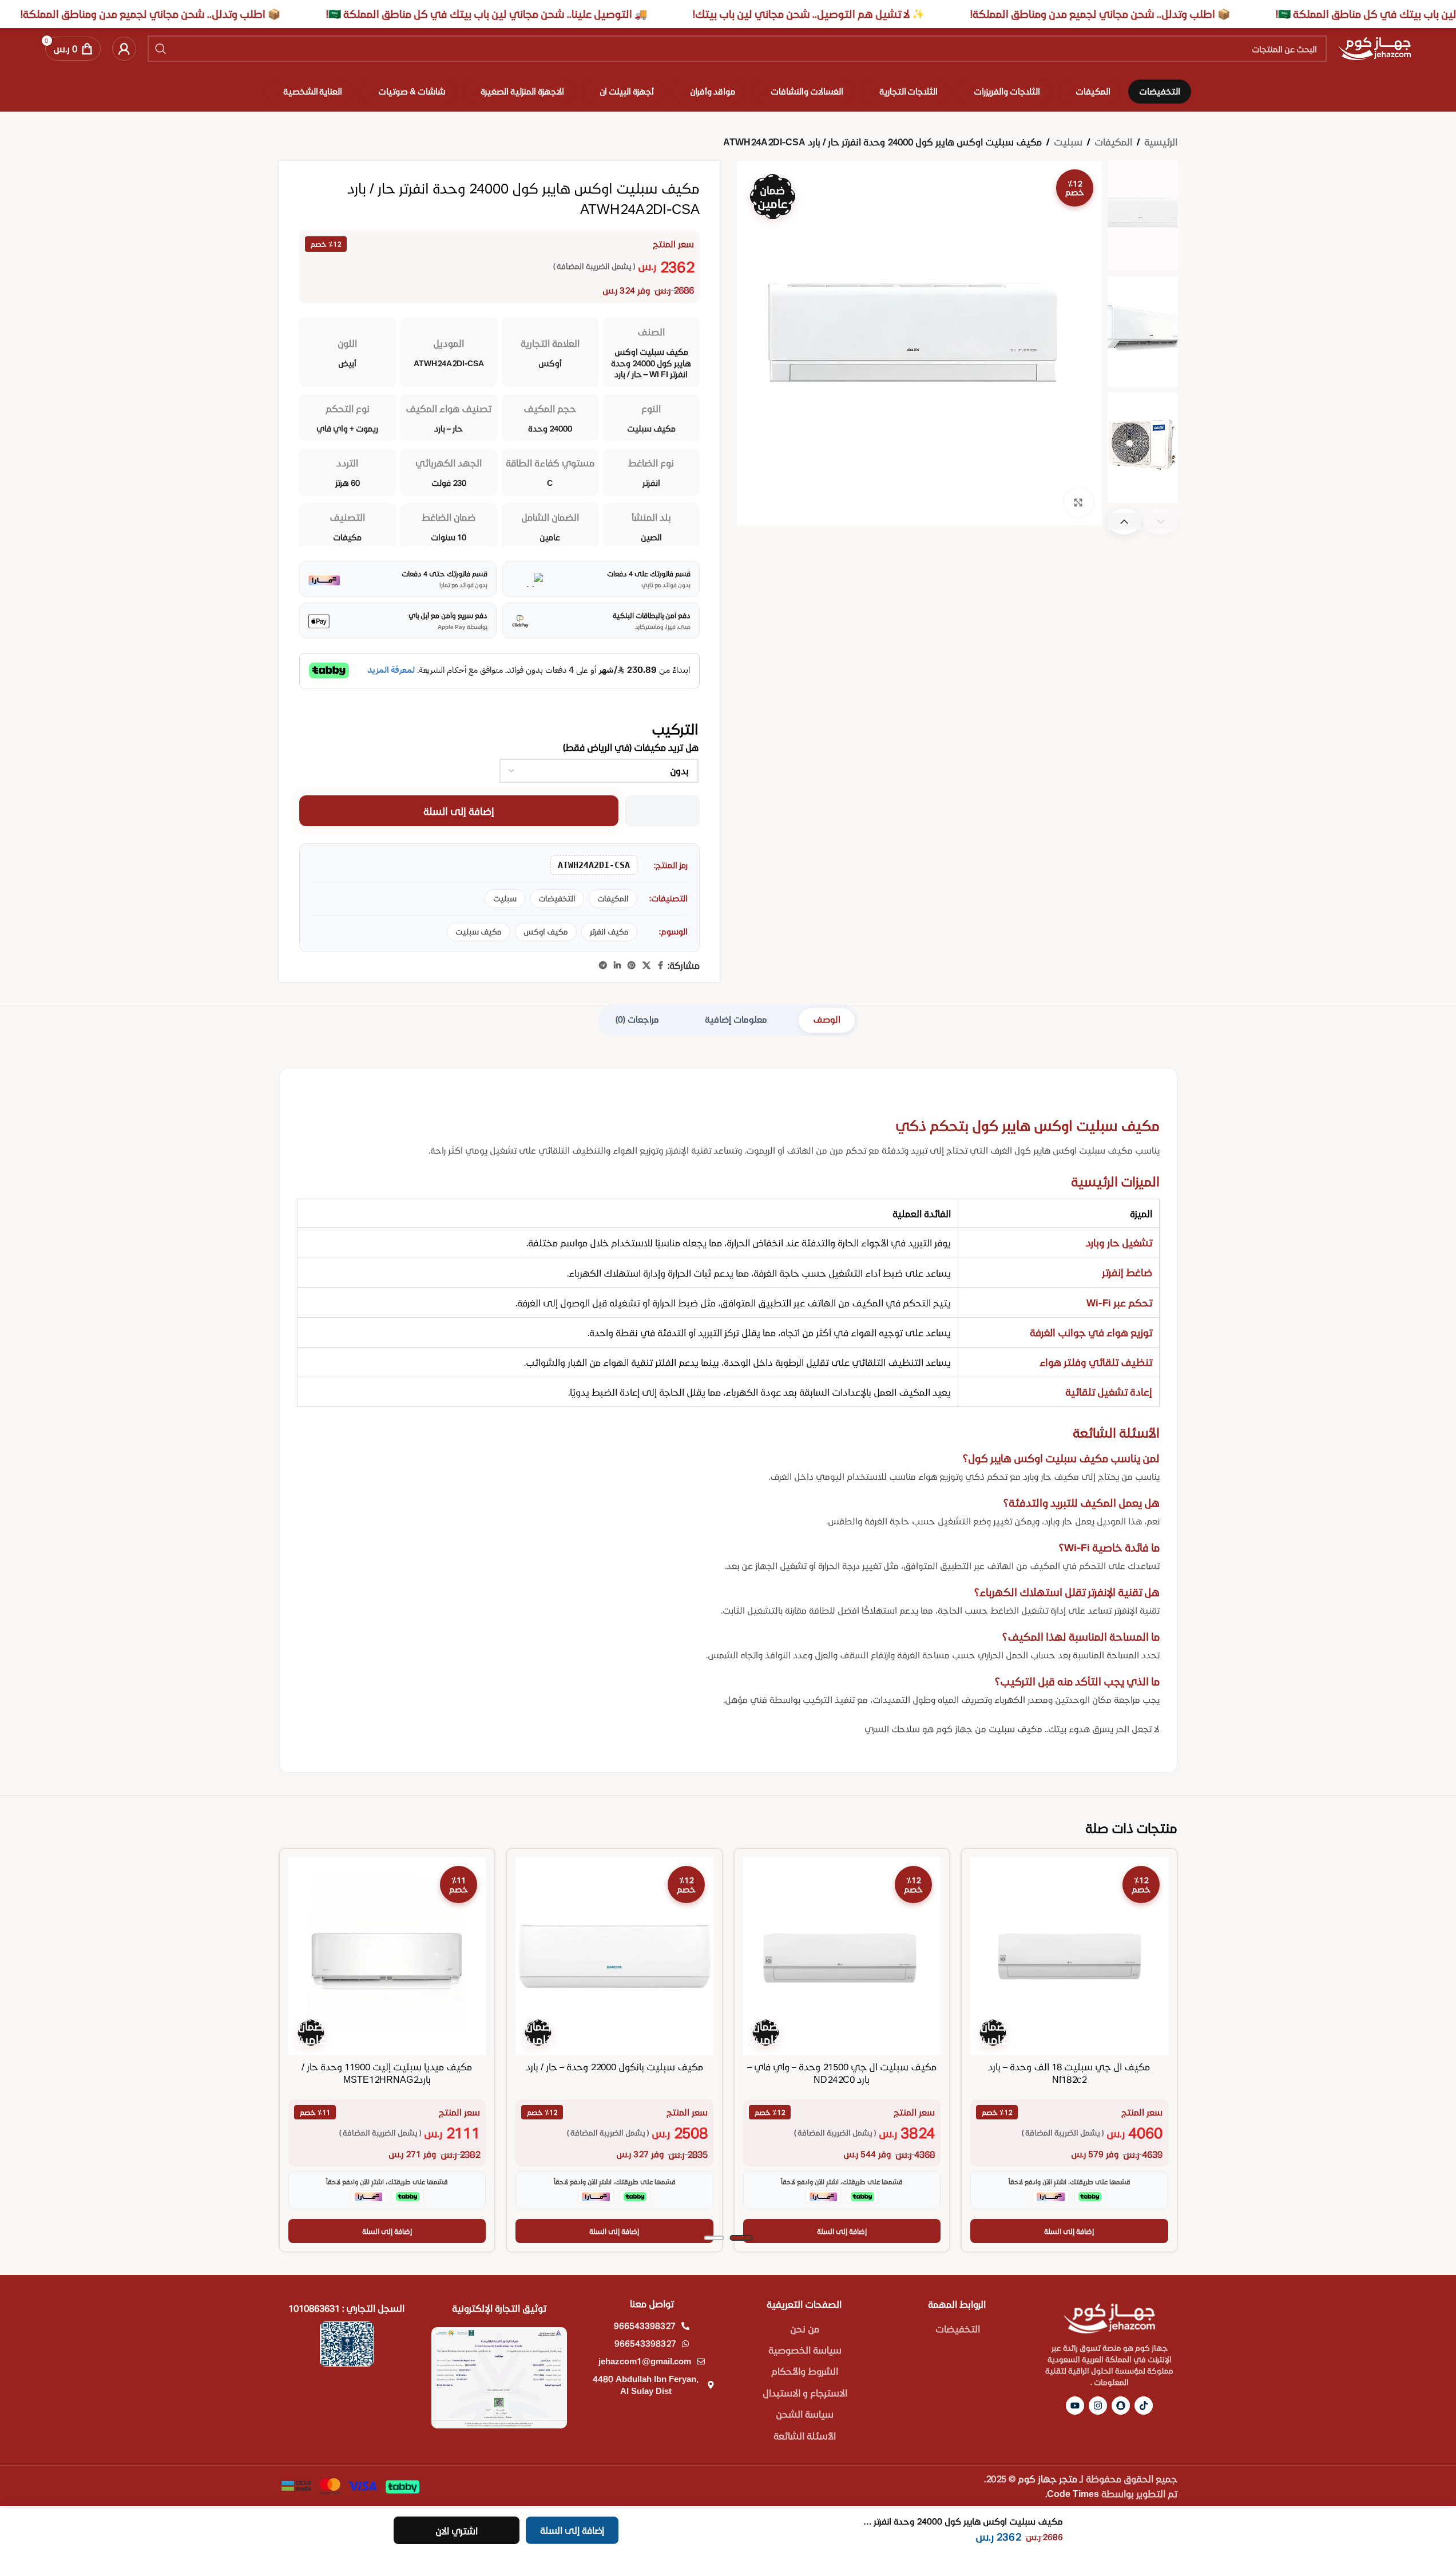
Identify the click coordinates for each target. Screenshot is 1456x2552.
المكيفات (1113, 142)
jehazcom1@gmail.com (645, 2361)
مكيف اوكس (546, 932)
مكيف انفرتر (609, 932)
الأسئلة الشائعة (805, 2436)
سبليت (1068, 142)
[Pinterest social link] (632, 966)
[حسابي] (124, 49)
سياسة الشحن (805, 2414)
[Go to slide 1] (741, 2238)
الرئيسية (1161, 142)
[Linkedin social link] (617, 966)
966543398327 (645, 2325)
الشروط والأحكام (805, 2371)
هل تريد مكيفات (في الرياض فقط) (631, 747)
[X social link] (646, 966)
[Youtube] (1075, 2406)
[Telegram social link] (603, 966)
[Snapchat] (1121, 2406)
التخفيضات (557, 898)
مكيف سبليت (479, 932)
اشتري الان (457, 2531)
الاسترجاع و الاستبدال (805, 2393)
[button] (1124, 522)
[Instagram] (1098, 2406)
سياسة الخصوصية (805, 2350)
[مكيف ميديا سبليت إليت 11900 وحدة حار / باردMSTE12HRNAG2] (387, 1956)
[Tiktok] (1144, 2406)
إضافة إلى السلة (459, 811)
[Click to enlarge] (1078, 502)
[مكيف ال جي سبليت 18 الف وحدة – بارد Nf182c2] (1069, 1956)
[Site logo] (1374, 47)
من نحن (805, 2329)
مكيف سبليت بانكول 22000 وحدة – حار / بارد (614, 2066)
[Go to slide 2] (714, 2238)
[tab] (827, 1021)
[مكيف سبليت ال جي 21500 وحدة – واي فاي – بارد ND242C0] (842, 1956)
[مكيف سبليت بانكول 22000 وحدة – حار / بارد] (614, 1956)
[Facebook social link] (661, 966)
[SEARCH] (161, 49)
